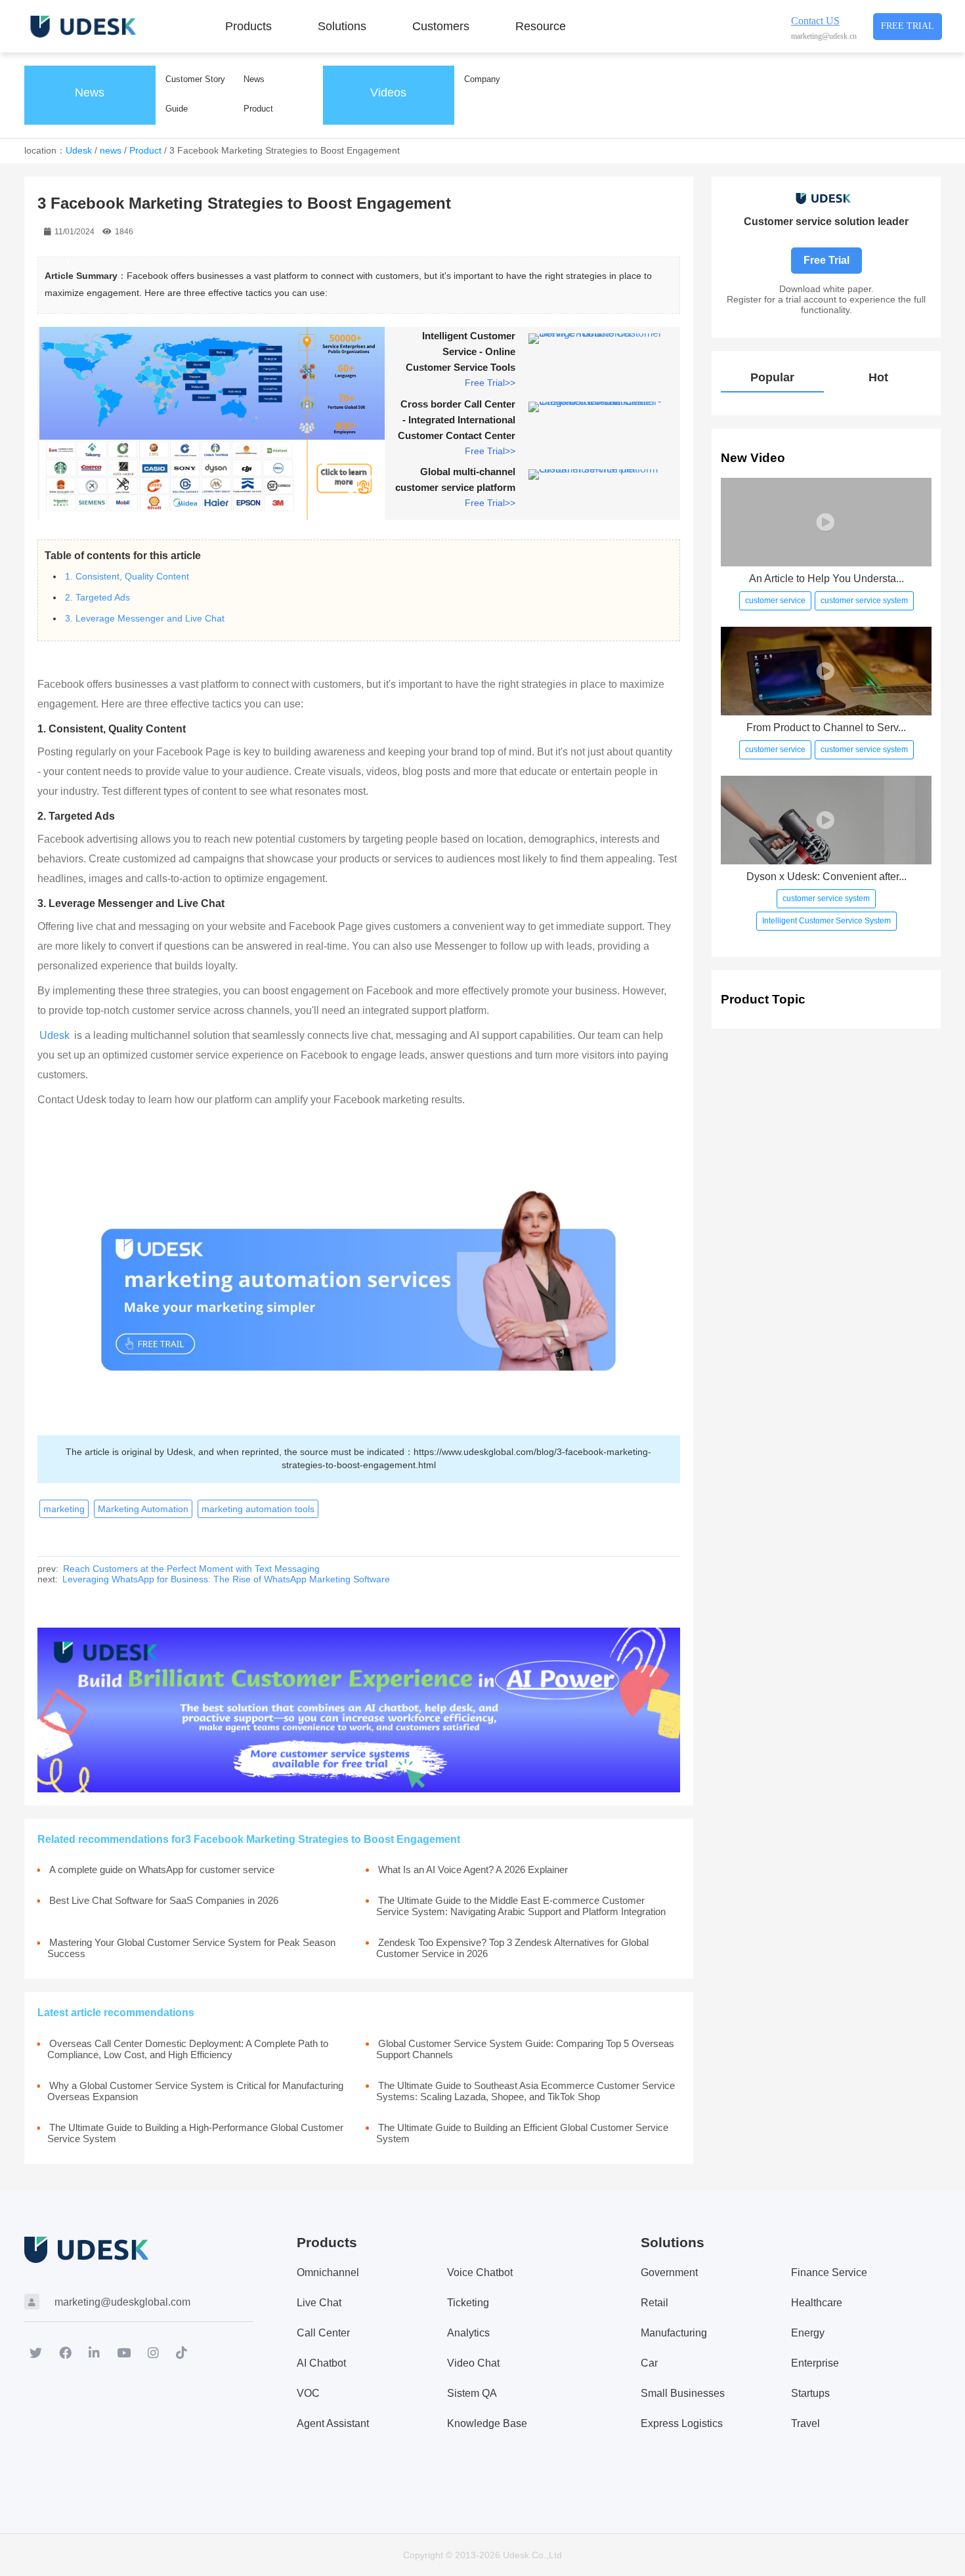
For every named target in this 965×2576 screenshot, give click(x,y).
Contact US (815, 21)
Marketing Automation (143, 1509)
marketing (64, 1509)
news (111, 150)
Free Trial (908, 26)
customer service (775, 601)
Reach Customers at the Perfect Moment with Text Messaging (191, 1569)
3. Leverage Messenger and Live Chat (145, 618)
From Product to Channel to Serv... (826, 728)
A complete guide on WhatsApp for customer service (162, 1869)
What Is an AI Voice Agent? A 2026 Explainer (473, 1869)
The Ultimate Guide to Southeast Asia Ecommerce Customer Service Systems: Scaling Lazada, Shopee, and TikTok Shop (525, 2091)
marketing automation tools (258, 1509)
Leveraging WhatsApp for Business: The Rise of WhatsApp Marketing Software (226, 1579)
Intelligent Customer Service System (826, 921)
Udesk (79, 150)
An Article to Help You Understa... (826, 579)
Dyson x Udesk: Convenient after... (826, 876)
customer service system (864, 601)
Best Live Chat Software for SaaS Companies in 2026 (164, 1900)
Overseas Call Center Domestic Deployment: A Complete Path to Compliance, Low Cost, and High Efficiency (188, 2049)
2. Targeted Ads (97, 597)
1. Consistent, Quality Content (127, 576)
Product (145, 150)
